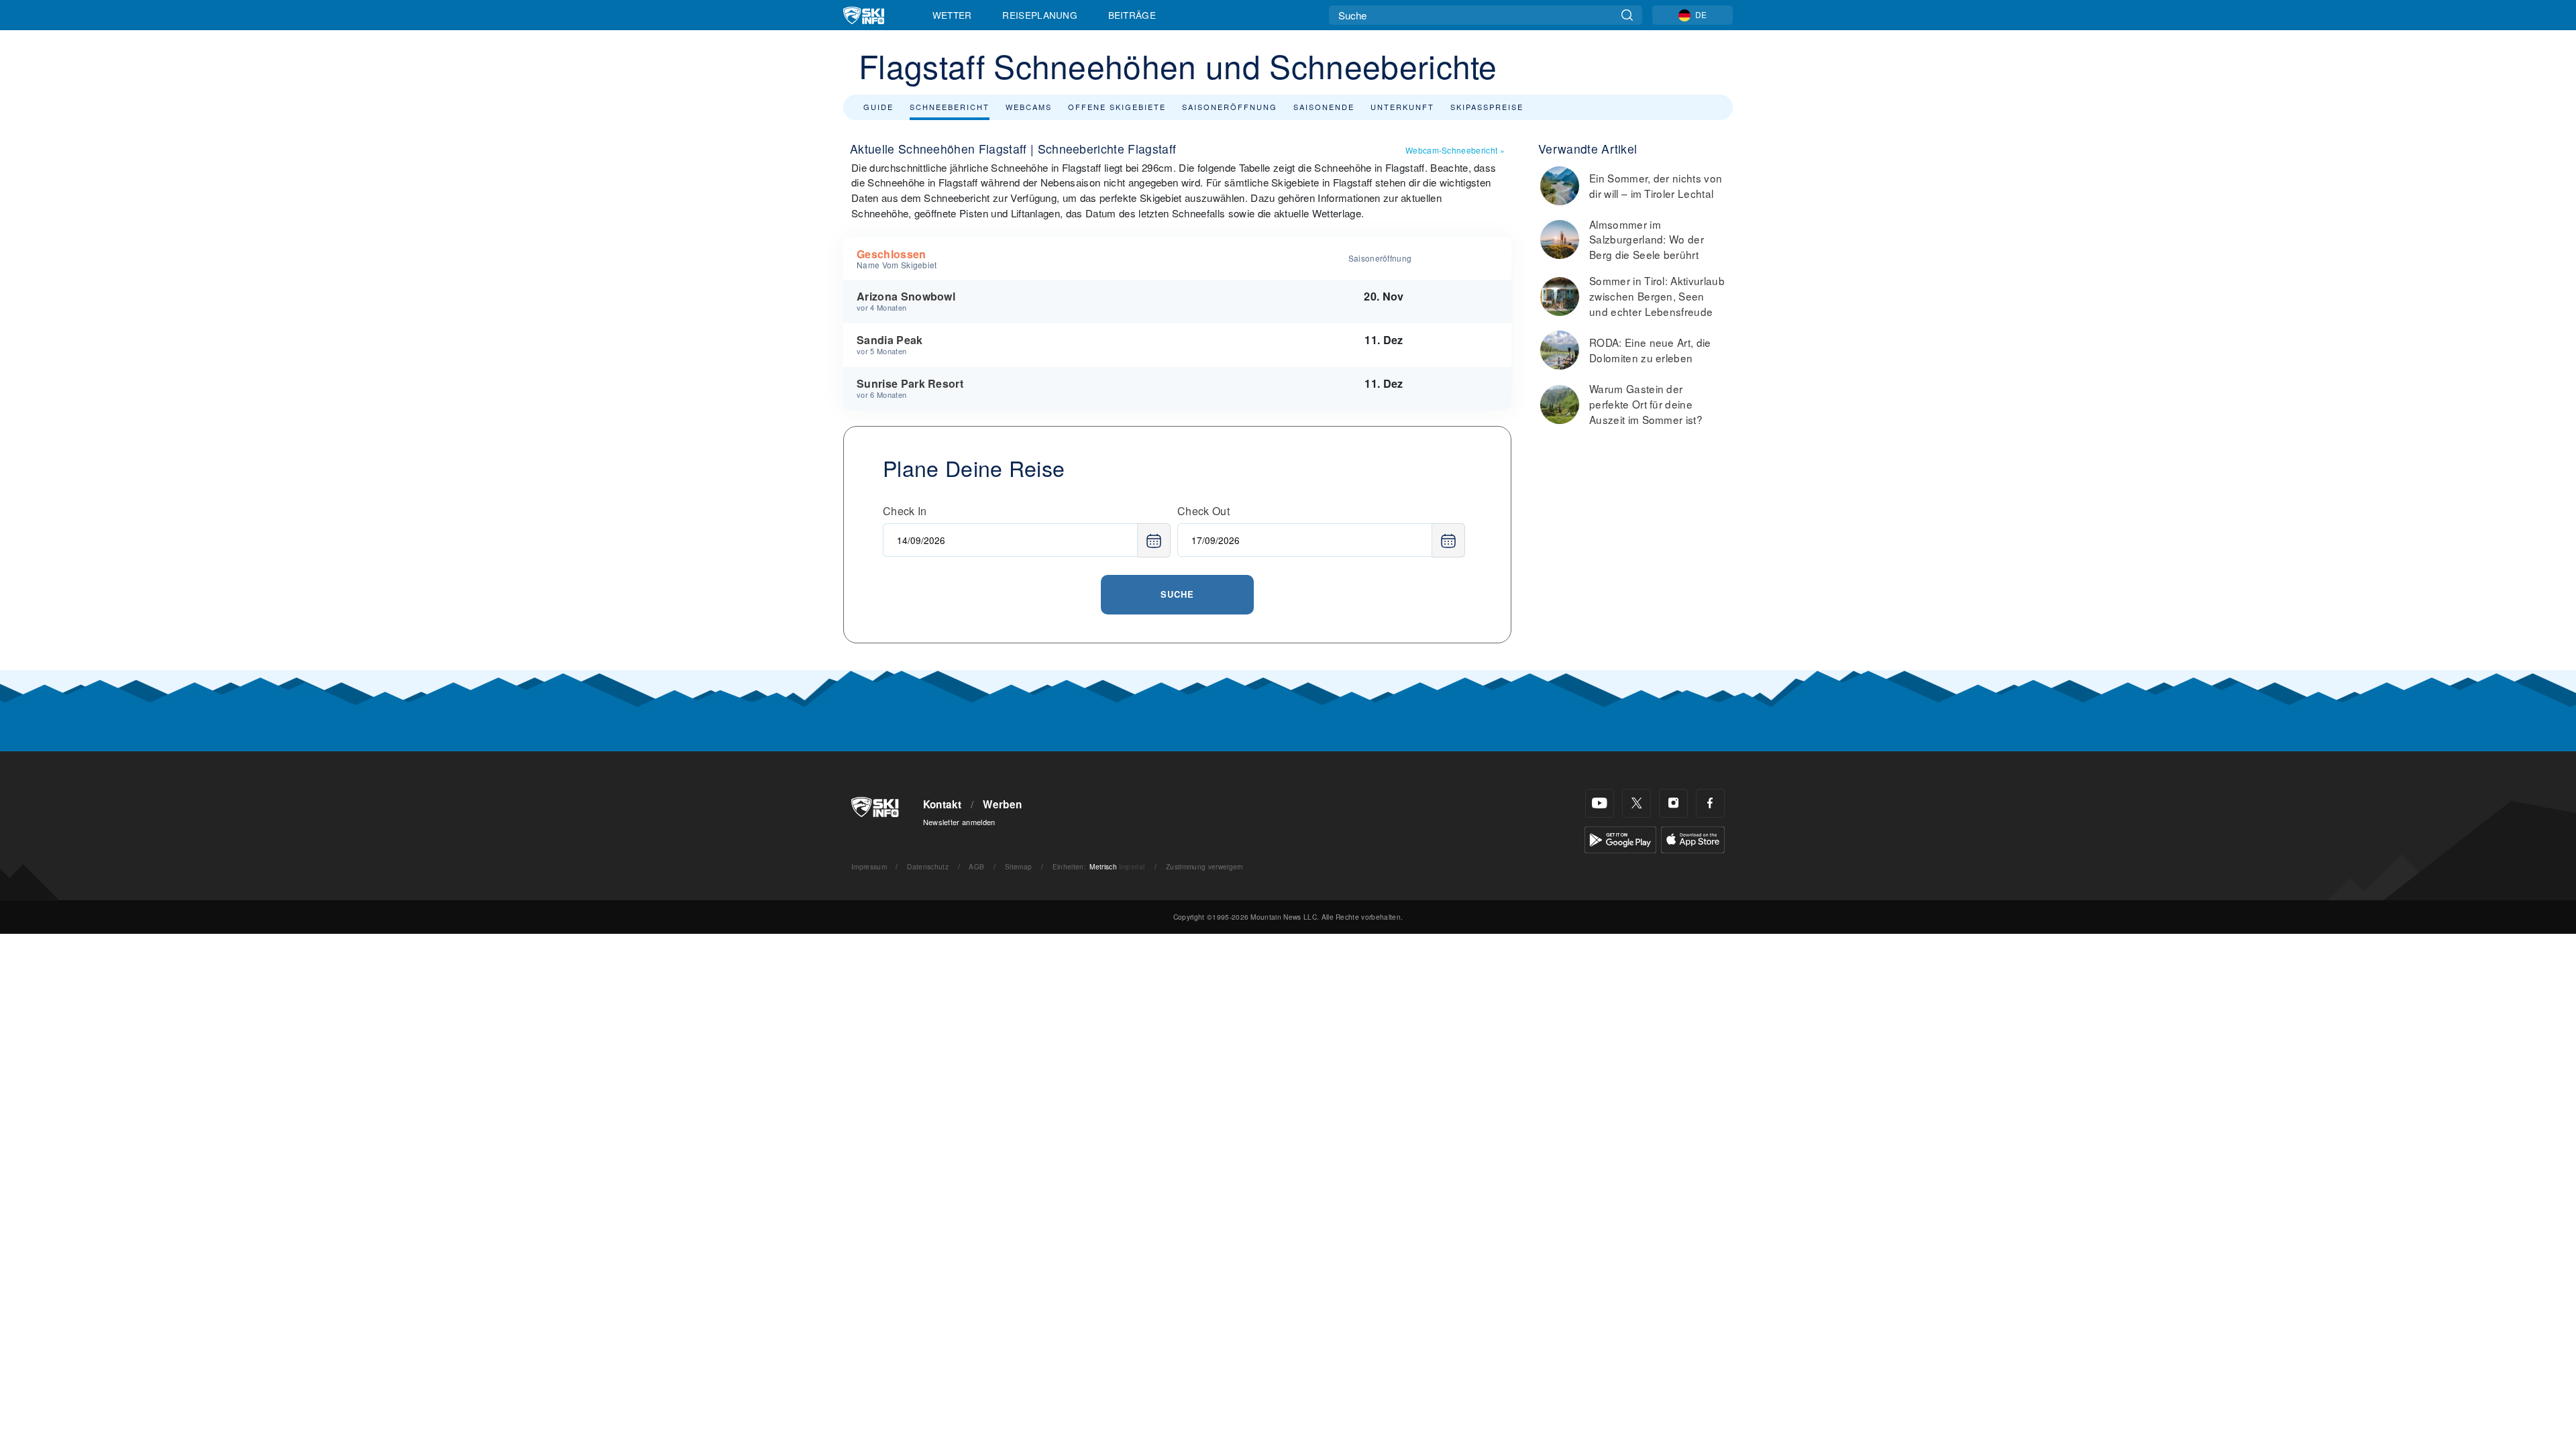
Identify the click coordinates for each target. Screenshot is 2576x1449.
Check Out (1203, 511)
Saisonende (1324, 107)
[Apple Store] (1693, 838)
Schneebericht (950, 107)
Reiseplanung (1040, 15)
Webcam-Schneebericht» (1455, 150)
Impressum (869, 866)
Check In (905, 511)
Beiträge (1132, 15)
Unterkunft (1402, 107)
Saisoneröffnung (1230, 107)
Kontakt (943, 804)
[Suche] (1627, 15)
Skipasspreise (1487, 107)
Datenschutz (928, 866)
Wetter (952, 15)
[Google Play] (1620, 838)
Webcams (1029, 107)
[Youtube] (1600, 803)
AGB (976, 866)
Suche (1177, 594)
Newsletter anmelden (959, 822)
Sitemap (1018, 866)
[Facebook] (1710, 803)
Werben (1002, 804)
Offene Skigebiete (1117, 107)
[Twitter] (1636, 803)
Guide (878, 107)
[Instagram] (1673, 803)
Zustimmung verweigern (1205, 866)
